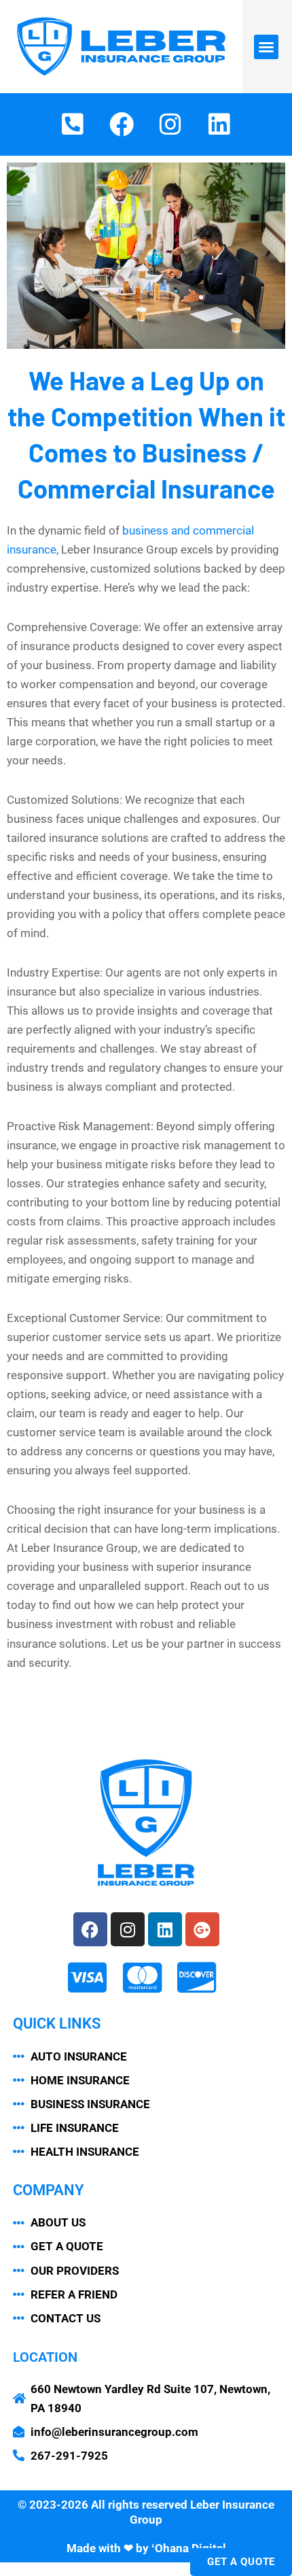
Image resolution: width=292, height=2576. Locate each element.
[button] (266, 47)
